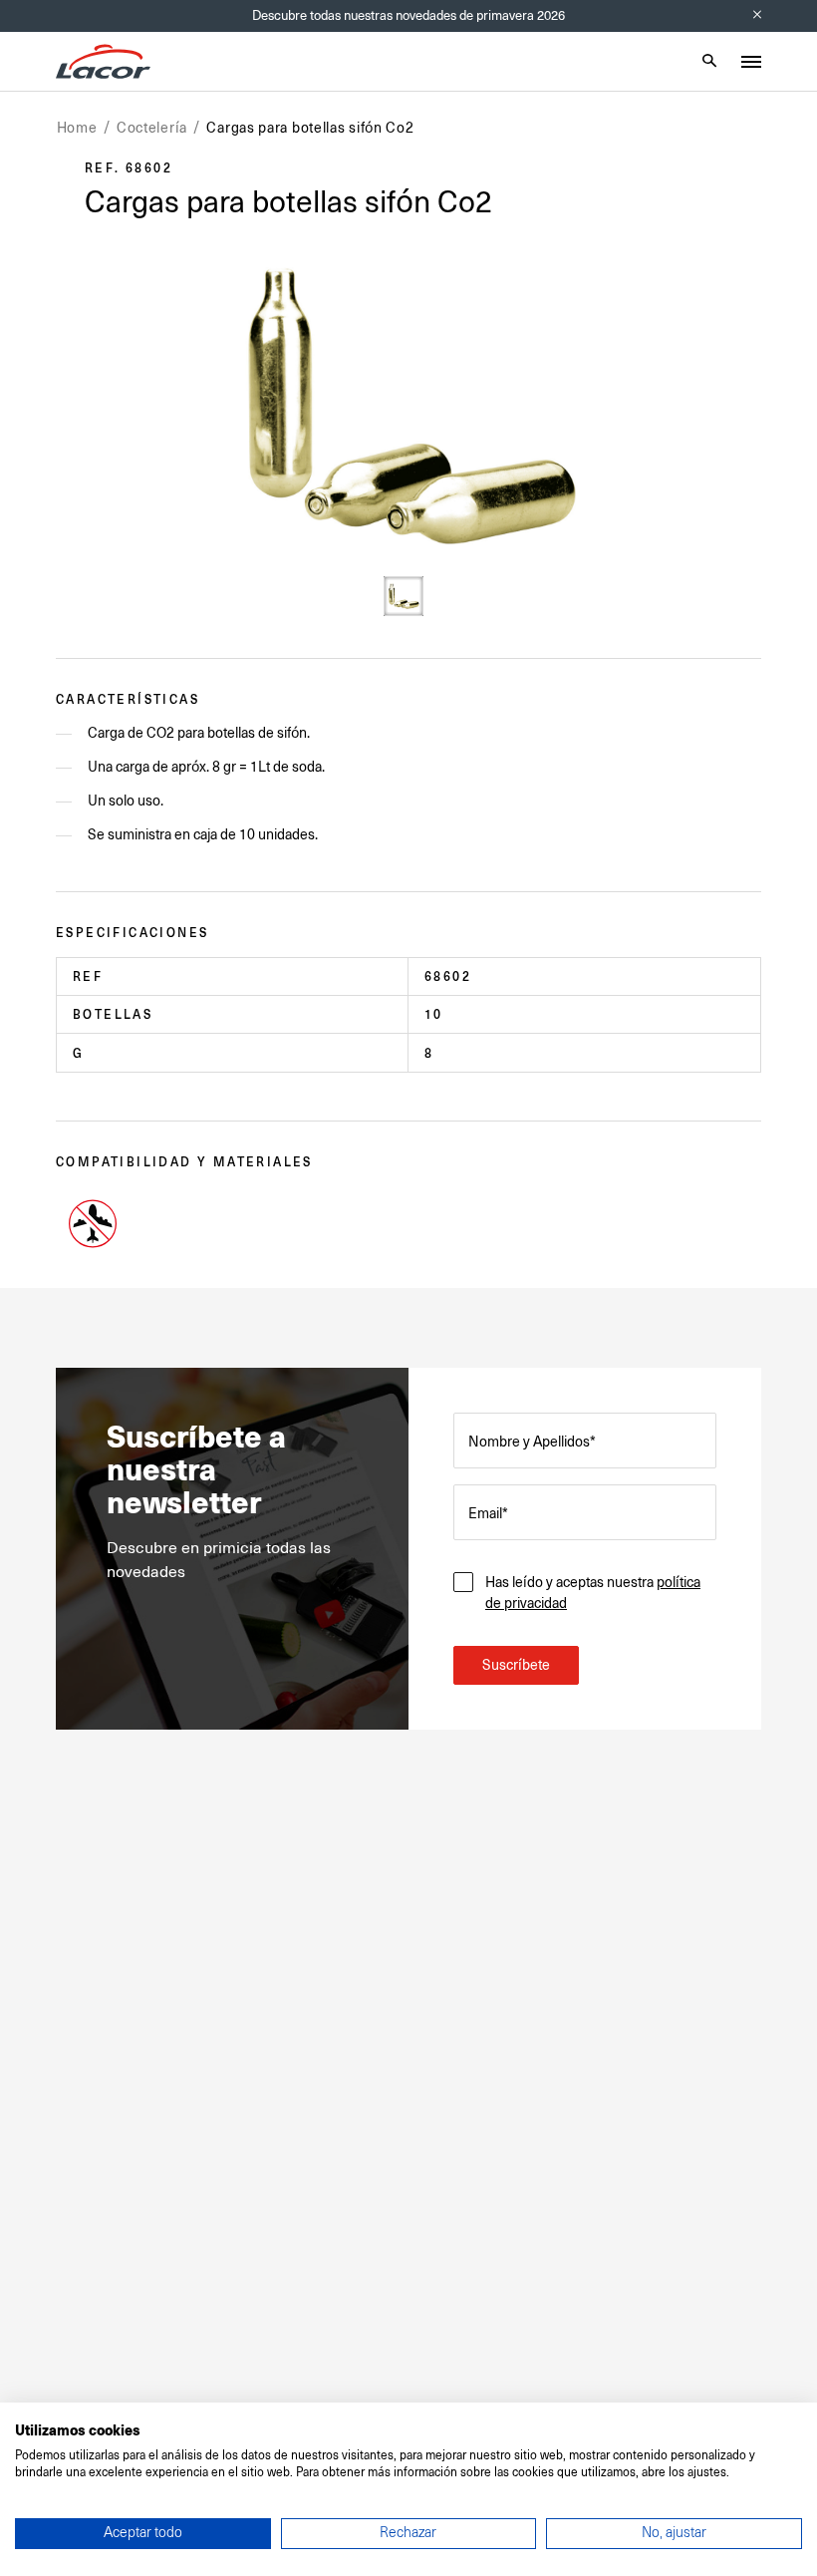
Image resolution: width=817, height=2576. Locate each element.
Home (77, 128)
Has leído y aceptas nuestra (593, 1593)
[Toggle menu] (751, 62)
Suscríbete (516, 1665)
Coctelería (152, 128)
